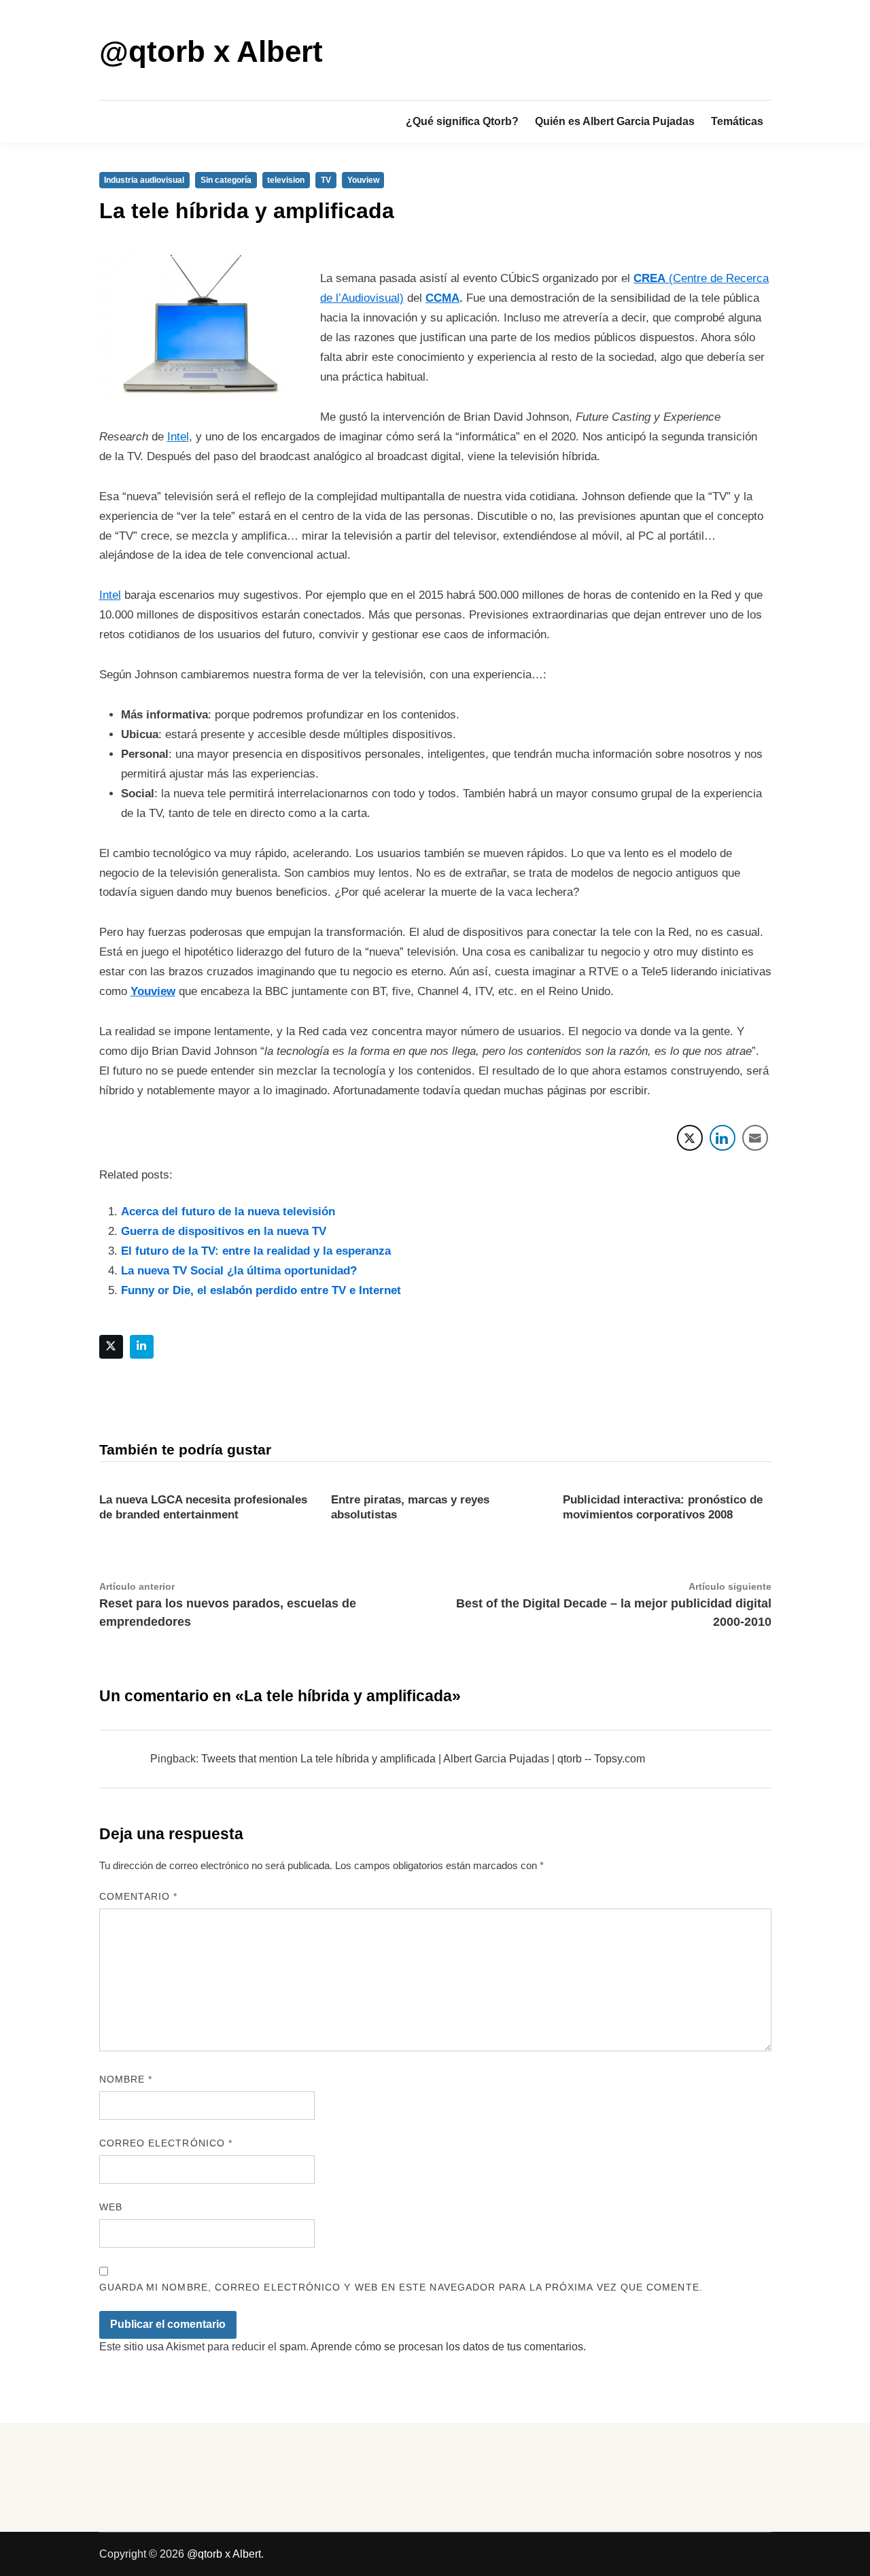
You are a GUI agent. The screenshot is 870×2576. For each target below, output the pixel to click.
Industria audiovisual (144, 180)
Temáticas (737, 121)
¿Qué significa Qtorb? (462, 121)
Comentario (139, 1896)
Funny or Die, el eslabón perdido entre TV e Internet (261, 1290)
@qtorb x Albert (211, 51)
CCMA (442, 298)
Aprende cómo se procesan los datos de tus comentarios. (448, 2347)
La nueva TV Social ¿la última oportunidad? (239, 1271)
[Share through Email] (755, 1138)
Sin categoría (226, 180)
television (286, 180)
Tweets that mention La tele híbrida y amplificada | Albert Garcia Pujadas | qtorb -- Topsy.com (423, 1759)
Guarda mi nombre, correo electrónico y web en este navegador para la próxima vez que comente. (401, 2287)
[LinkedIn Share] (723, 1138)
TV (326, 180)
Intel (178, 437)
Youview (363, 180)
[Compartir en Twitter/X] (690, 1138)
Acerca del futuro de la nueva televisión (228, 1212)
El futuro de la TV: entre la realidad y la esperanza (256, 1251)
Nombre (126, 2079)
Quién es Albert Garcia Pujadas (615, 121)
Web (111, 2207)
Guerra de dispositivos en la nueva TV (224, 1231)
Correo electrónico (166, 2143)
